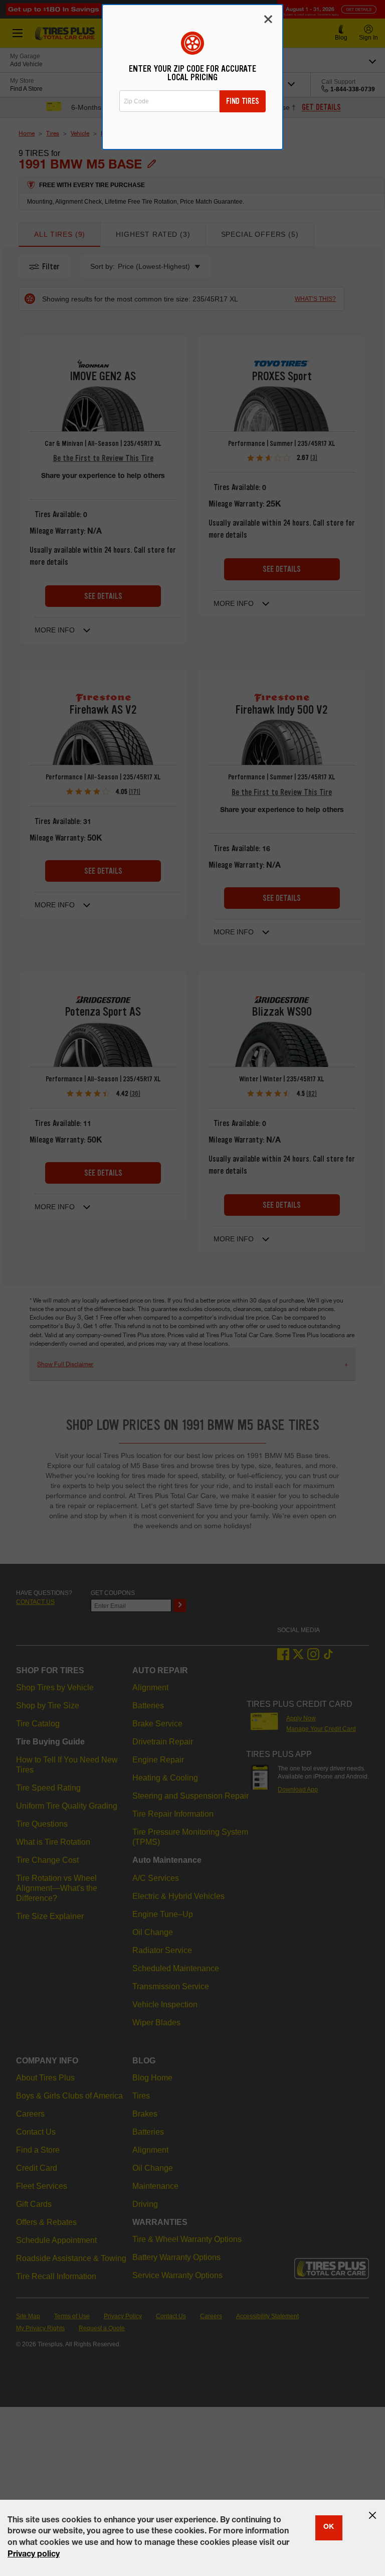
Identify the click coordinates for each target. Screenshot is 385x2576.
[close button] (372, 2515)
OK (329, 2527)
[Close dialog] (268, 19)
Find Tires (243, 101)
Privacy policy (34, 2555)
